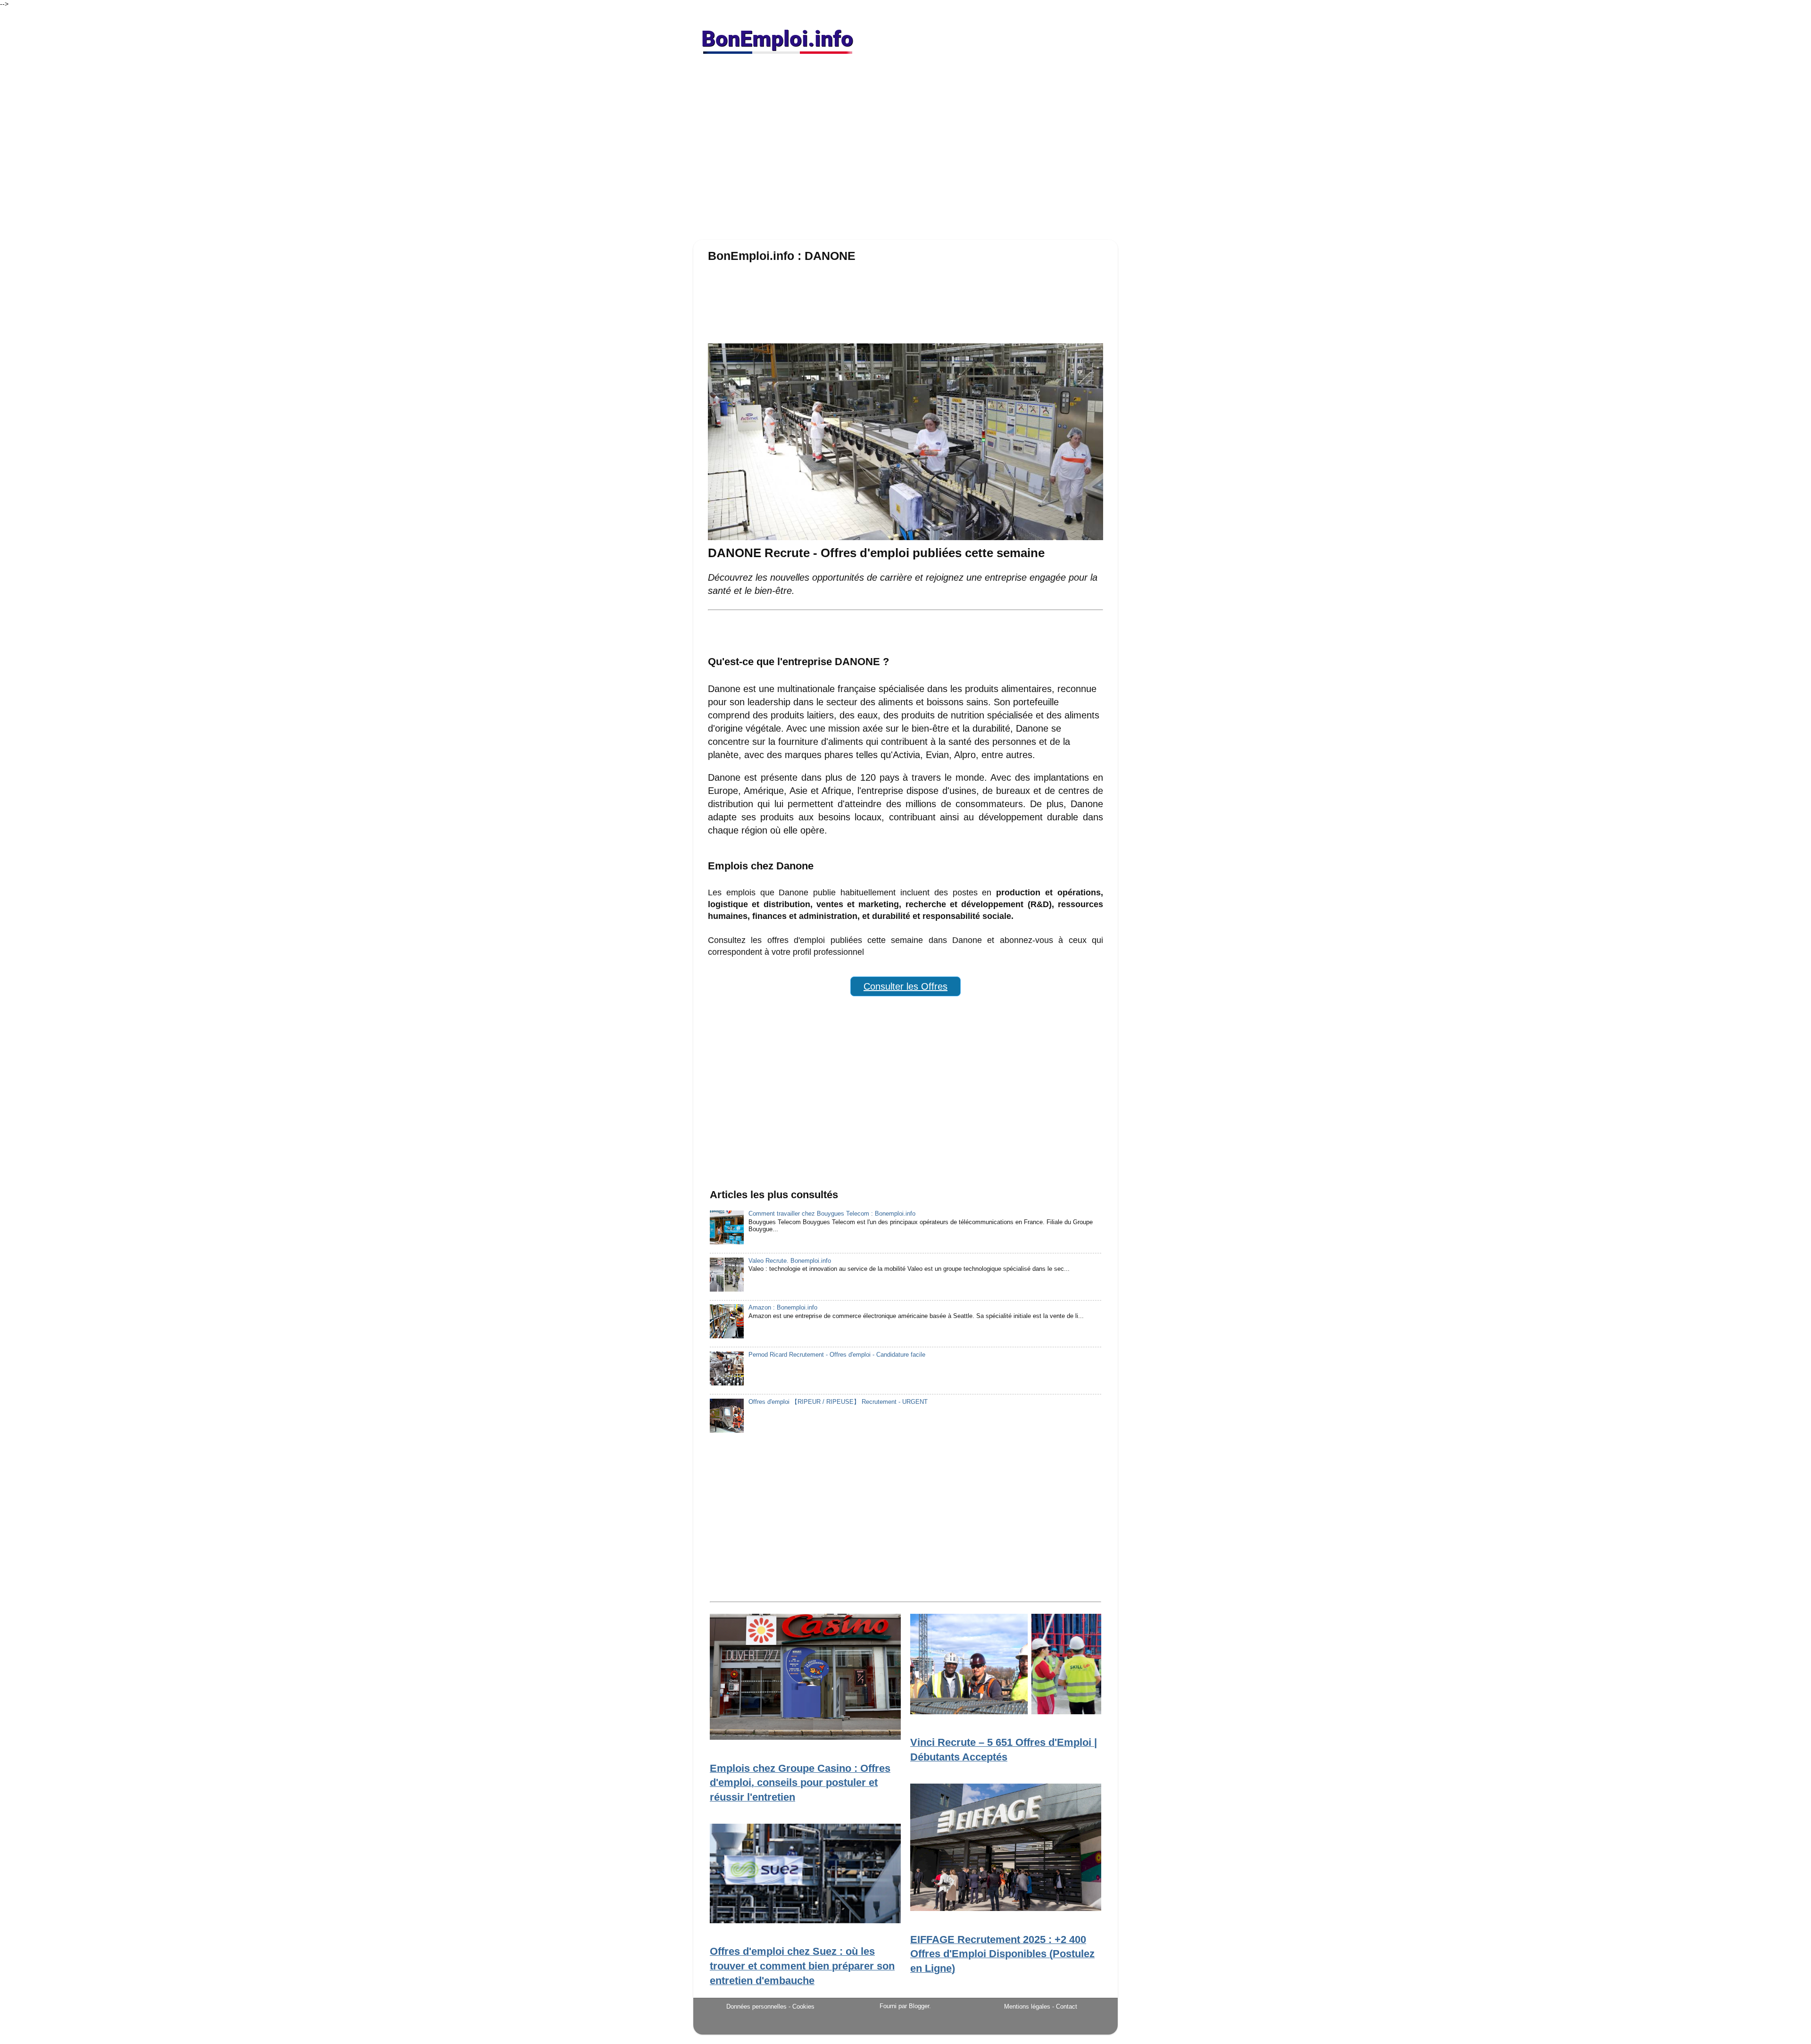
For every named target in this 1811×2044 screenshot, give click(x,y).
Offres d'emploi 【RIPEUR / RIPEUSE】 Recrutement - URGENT (838, 1402)
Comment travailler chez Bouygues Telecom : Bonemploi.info (832, 1214)
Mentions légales (1027, 2006)
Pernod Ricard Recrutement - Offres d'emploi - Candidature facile (837, 1355)
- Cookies (802, 2007)
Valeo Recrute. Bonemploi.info (790, 1261)
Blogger (919, 2006)
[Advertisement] (905, 151)
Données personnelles (756, 2006)
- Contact (1065, 2006)
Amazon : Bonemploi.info (783, 1308)
